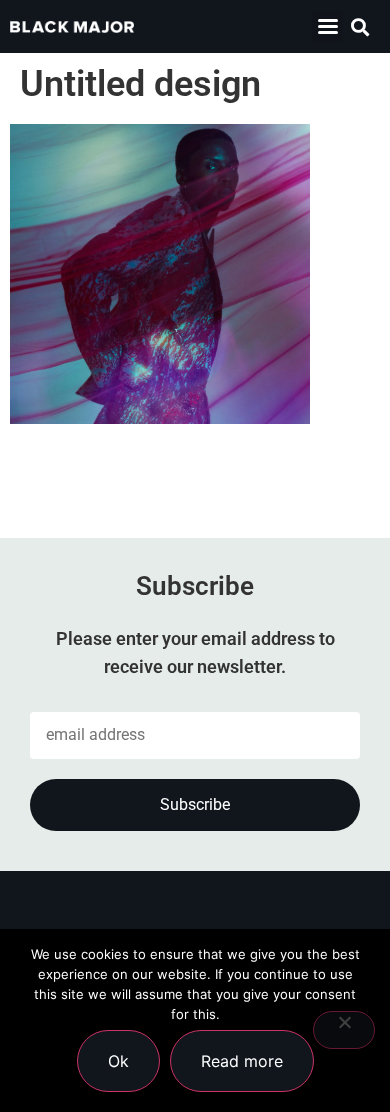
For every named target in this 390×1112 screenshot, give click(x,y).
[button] (327, 26)
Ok (118, 1061)
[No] (344, 1030)
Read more (242, 1061)
